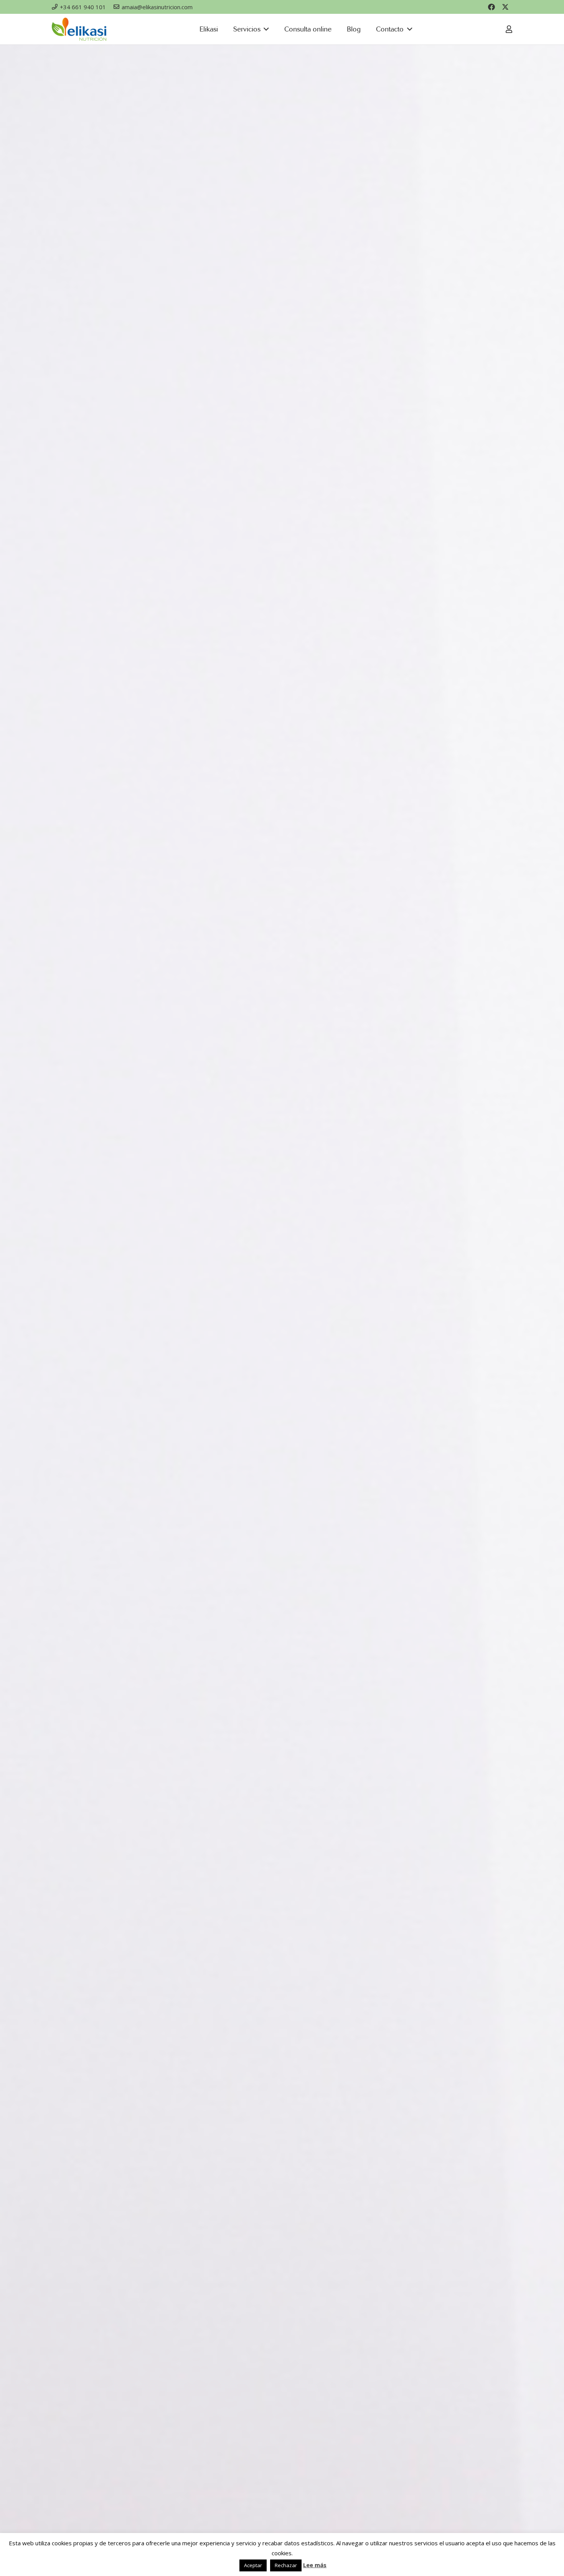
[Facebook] (491, 7)
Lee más (315, 2565)
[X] (505, 7)
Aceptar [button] (253, 2565)
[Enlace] (509, 29)
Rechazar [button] (286, 2565)
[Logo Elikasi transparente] (79, 29)
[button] (265, 29)
